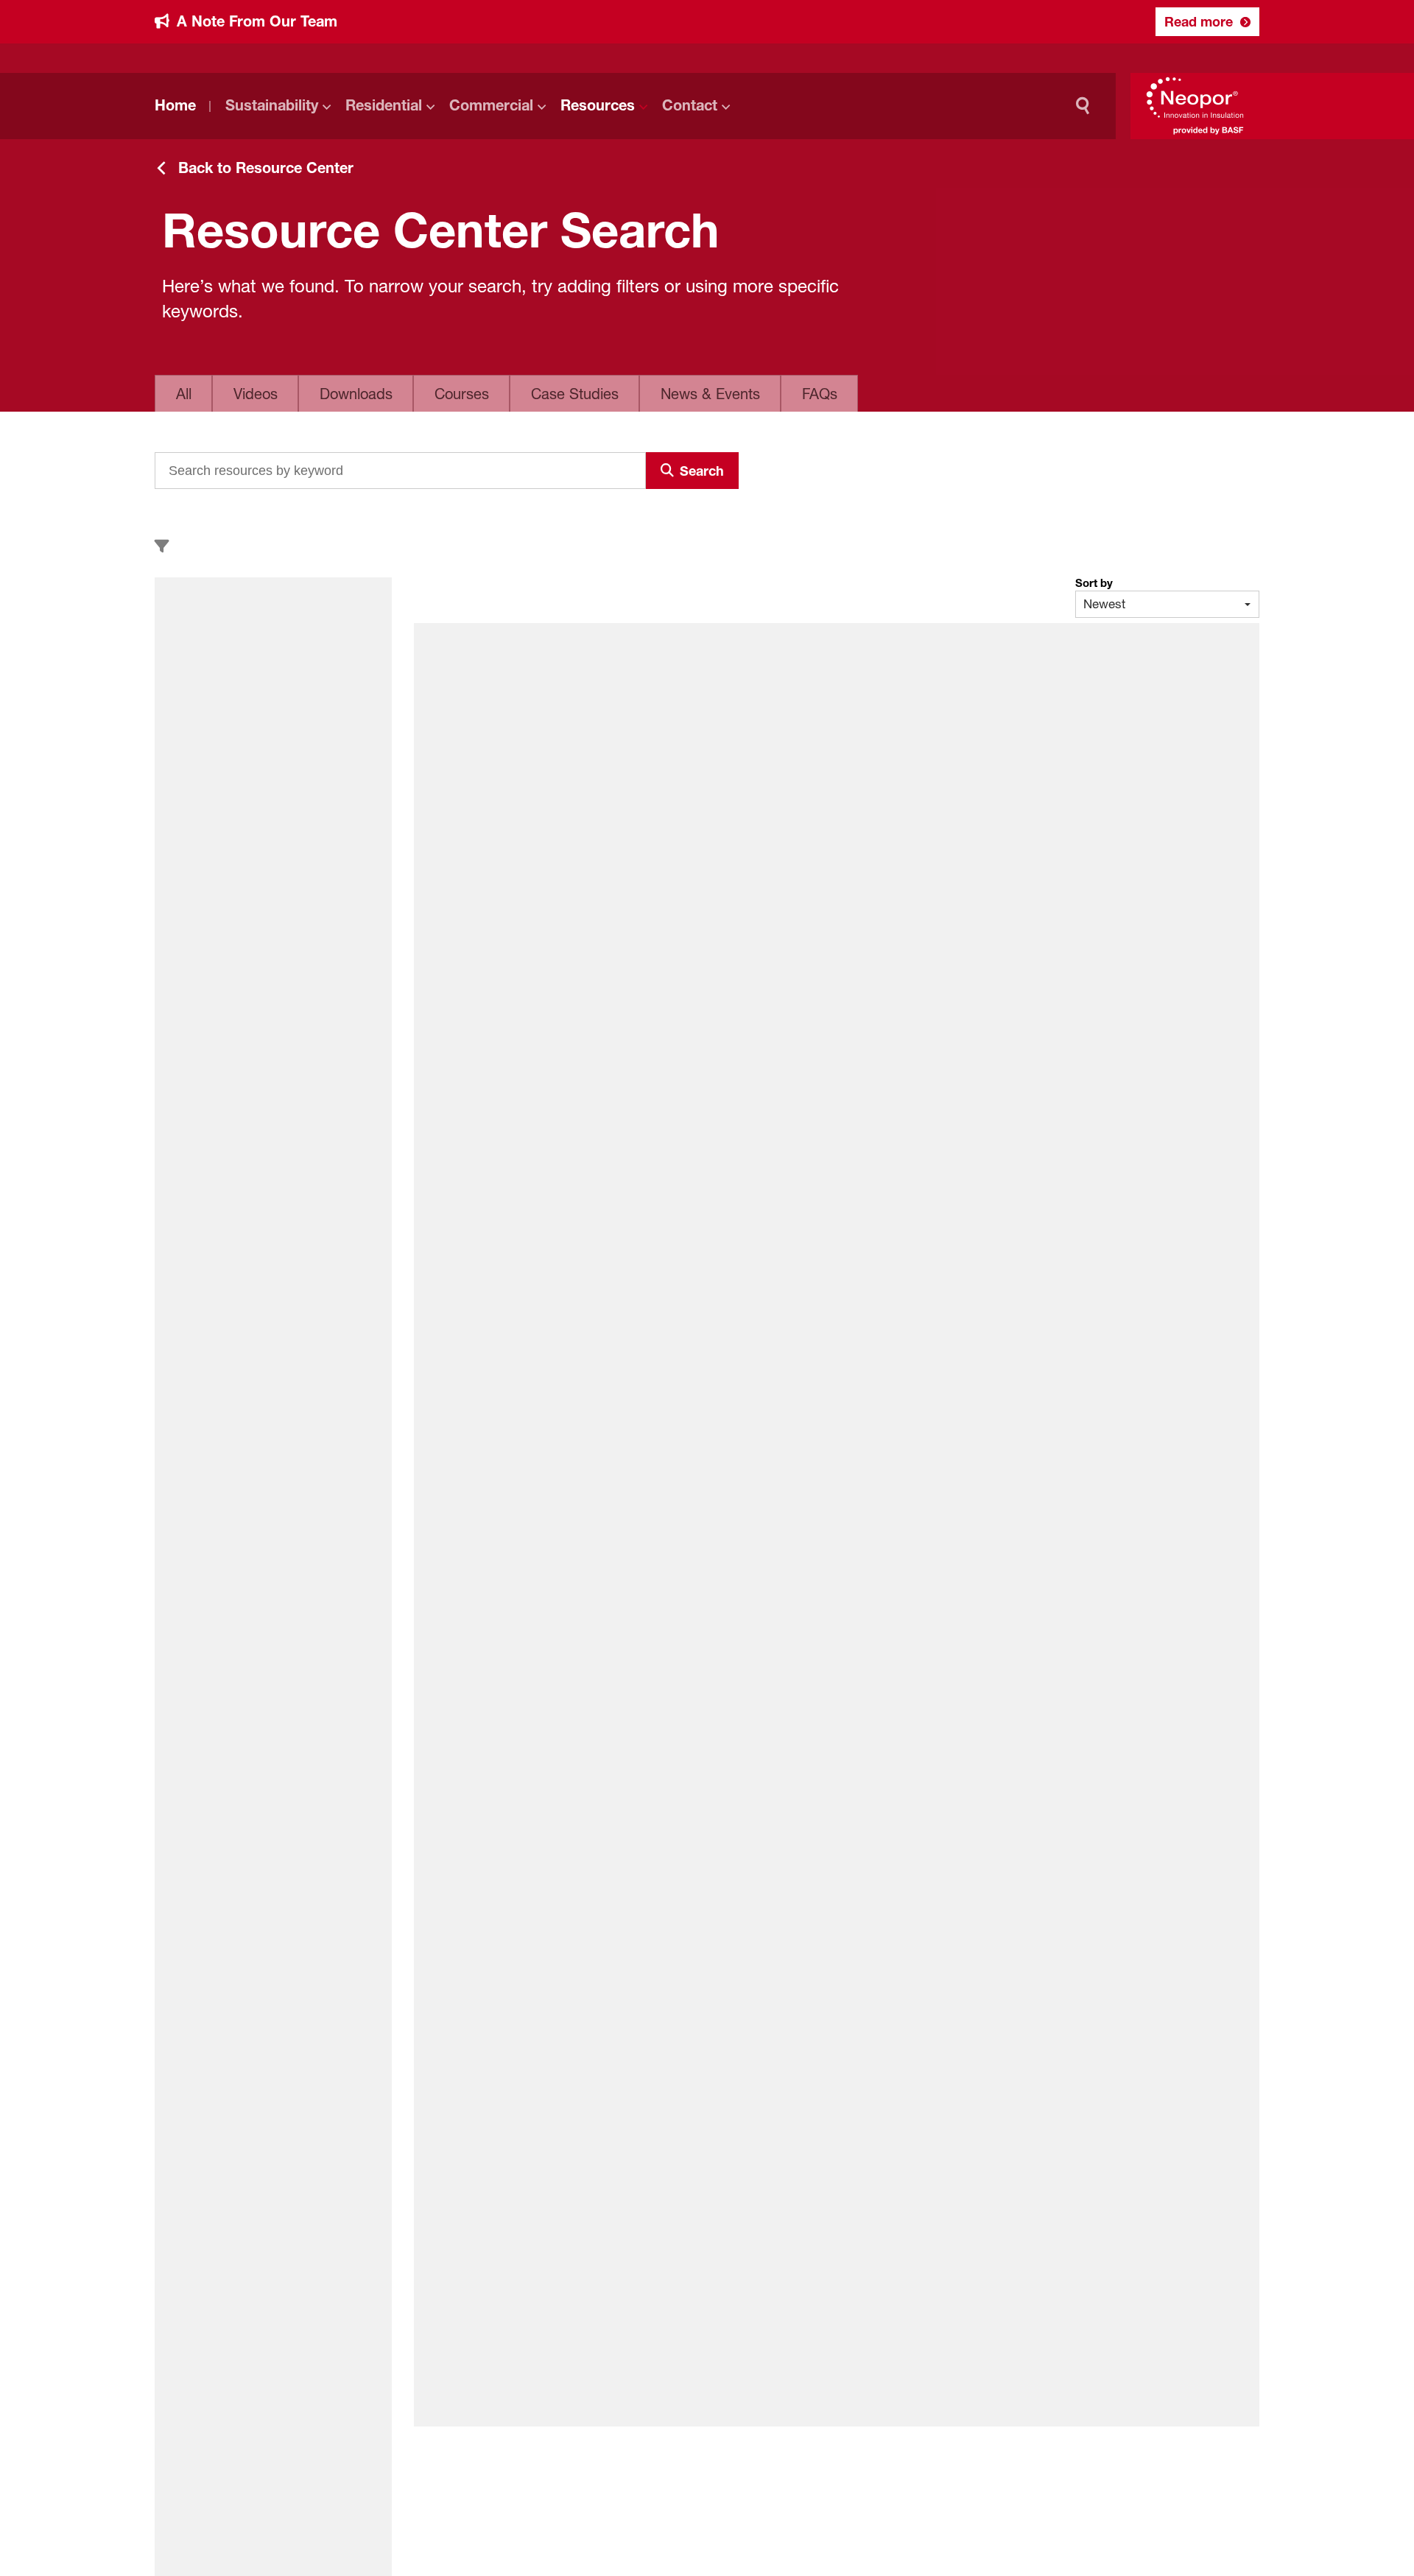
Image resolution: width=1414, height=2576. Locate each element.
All (184, 394)
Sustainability (272, 105)
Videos (256, 394)
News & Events (710, 394)
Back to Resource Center (266, 168)
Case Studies (575, 394)
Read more (1199, 21)
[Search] (1086, 106)
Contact (690, 105)
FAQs (820, 394)
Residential (384, 105)
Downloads (356, 394)
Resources (598, 105)
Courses (462, 394)
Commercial (491, 105)
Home (175, 105)
